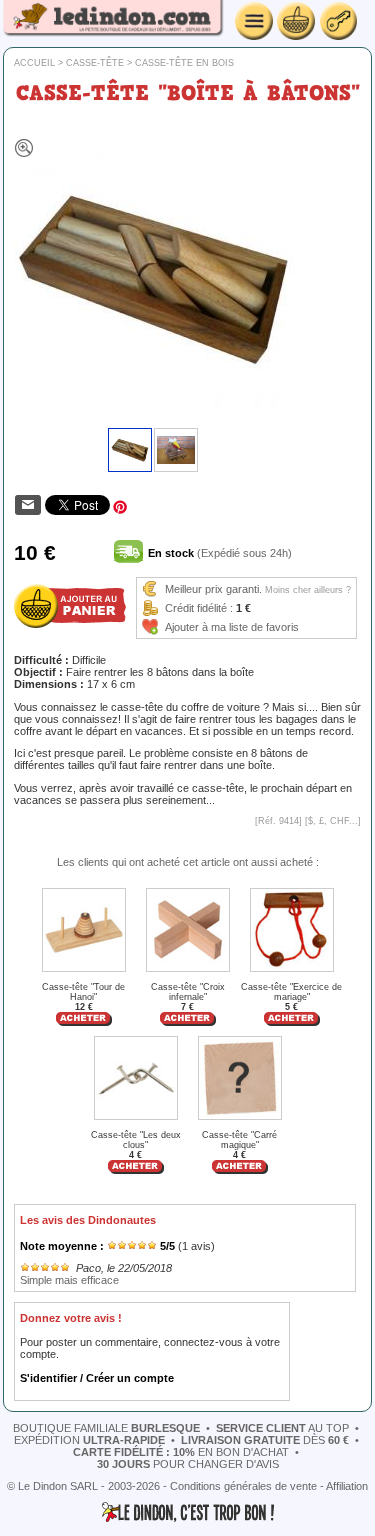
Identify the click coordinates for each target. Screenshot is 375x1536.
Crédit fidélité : (199, 608)
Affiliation (347, 1486)
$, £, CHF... (333, 821)
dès (265, 1440)
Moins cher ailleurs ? (308, 590)
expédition (89, 1440)
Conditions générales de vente (243, 1486)
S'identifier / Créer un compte (97, 1378)
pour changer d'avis (188, 1464)
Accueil (34, 63)
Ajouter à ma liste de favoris (232, 627)
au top (282, 1428)
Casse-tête (95, 63)
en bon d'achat (181, 1452)
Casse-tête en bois (184, 63)
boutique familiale (106, 1428)
